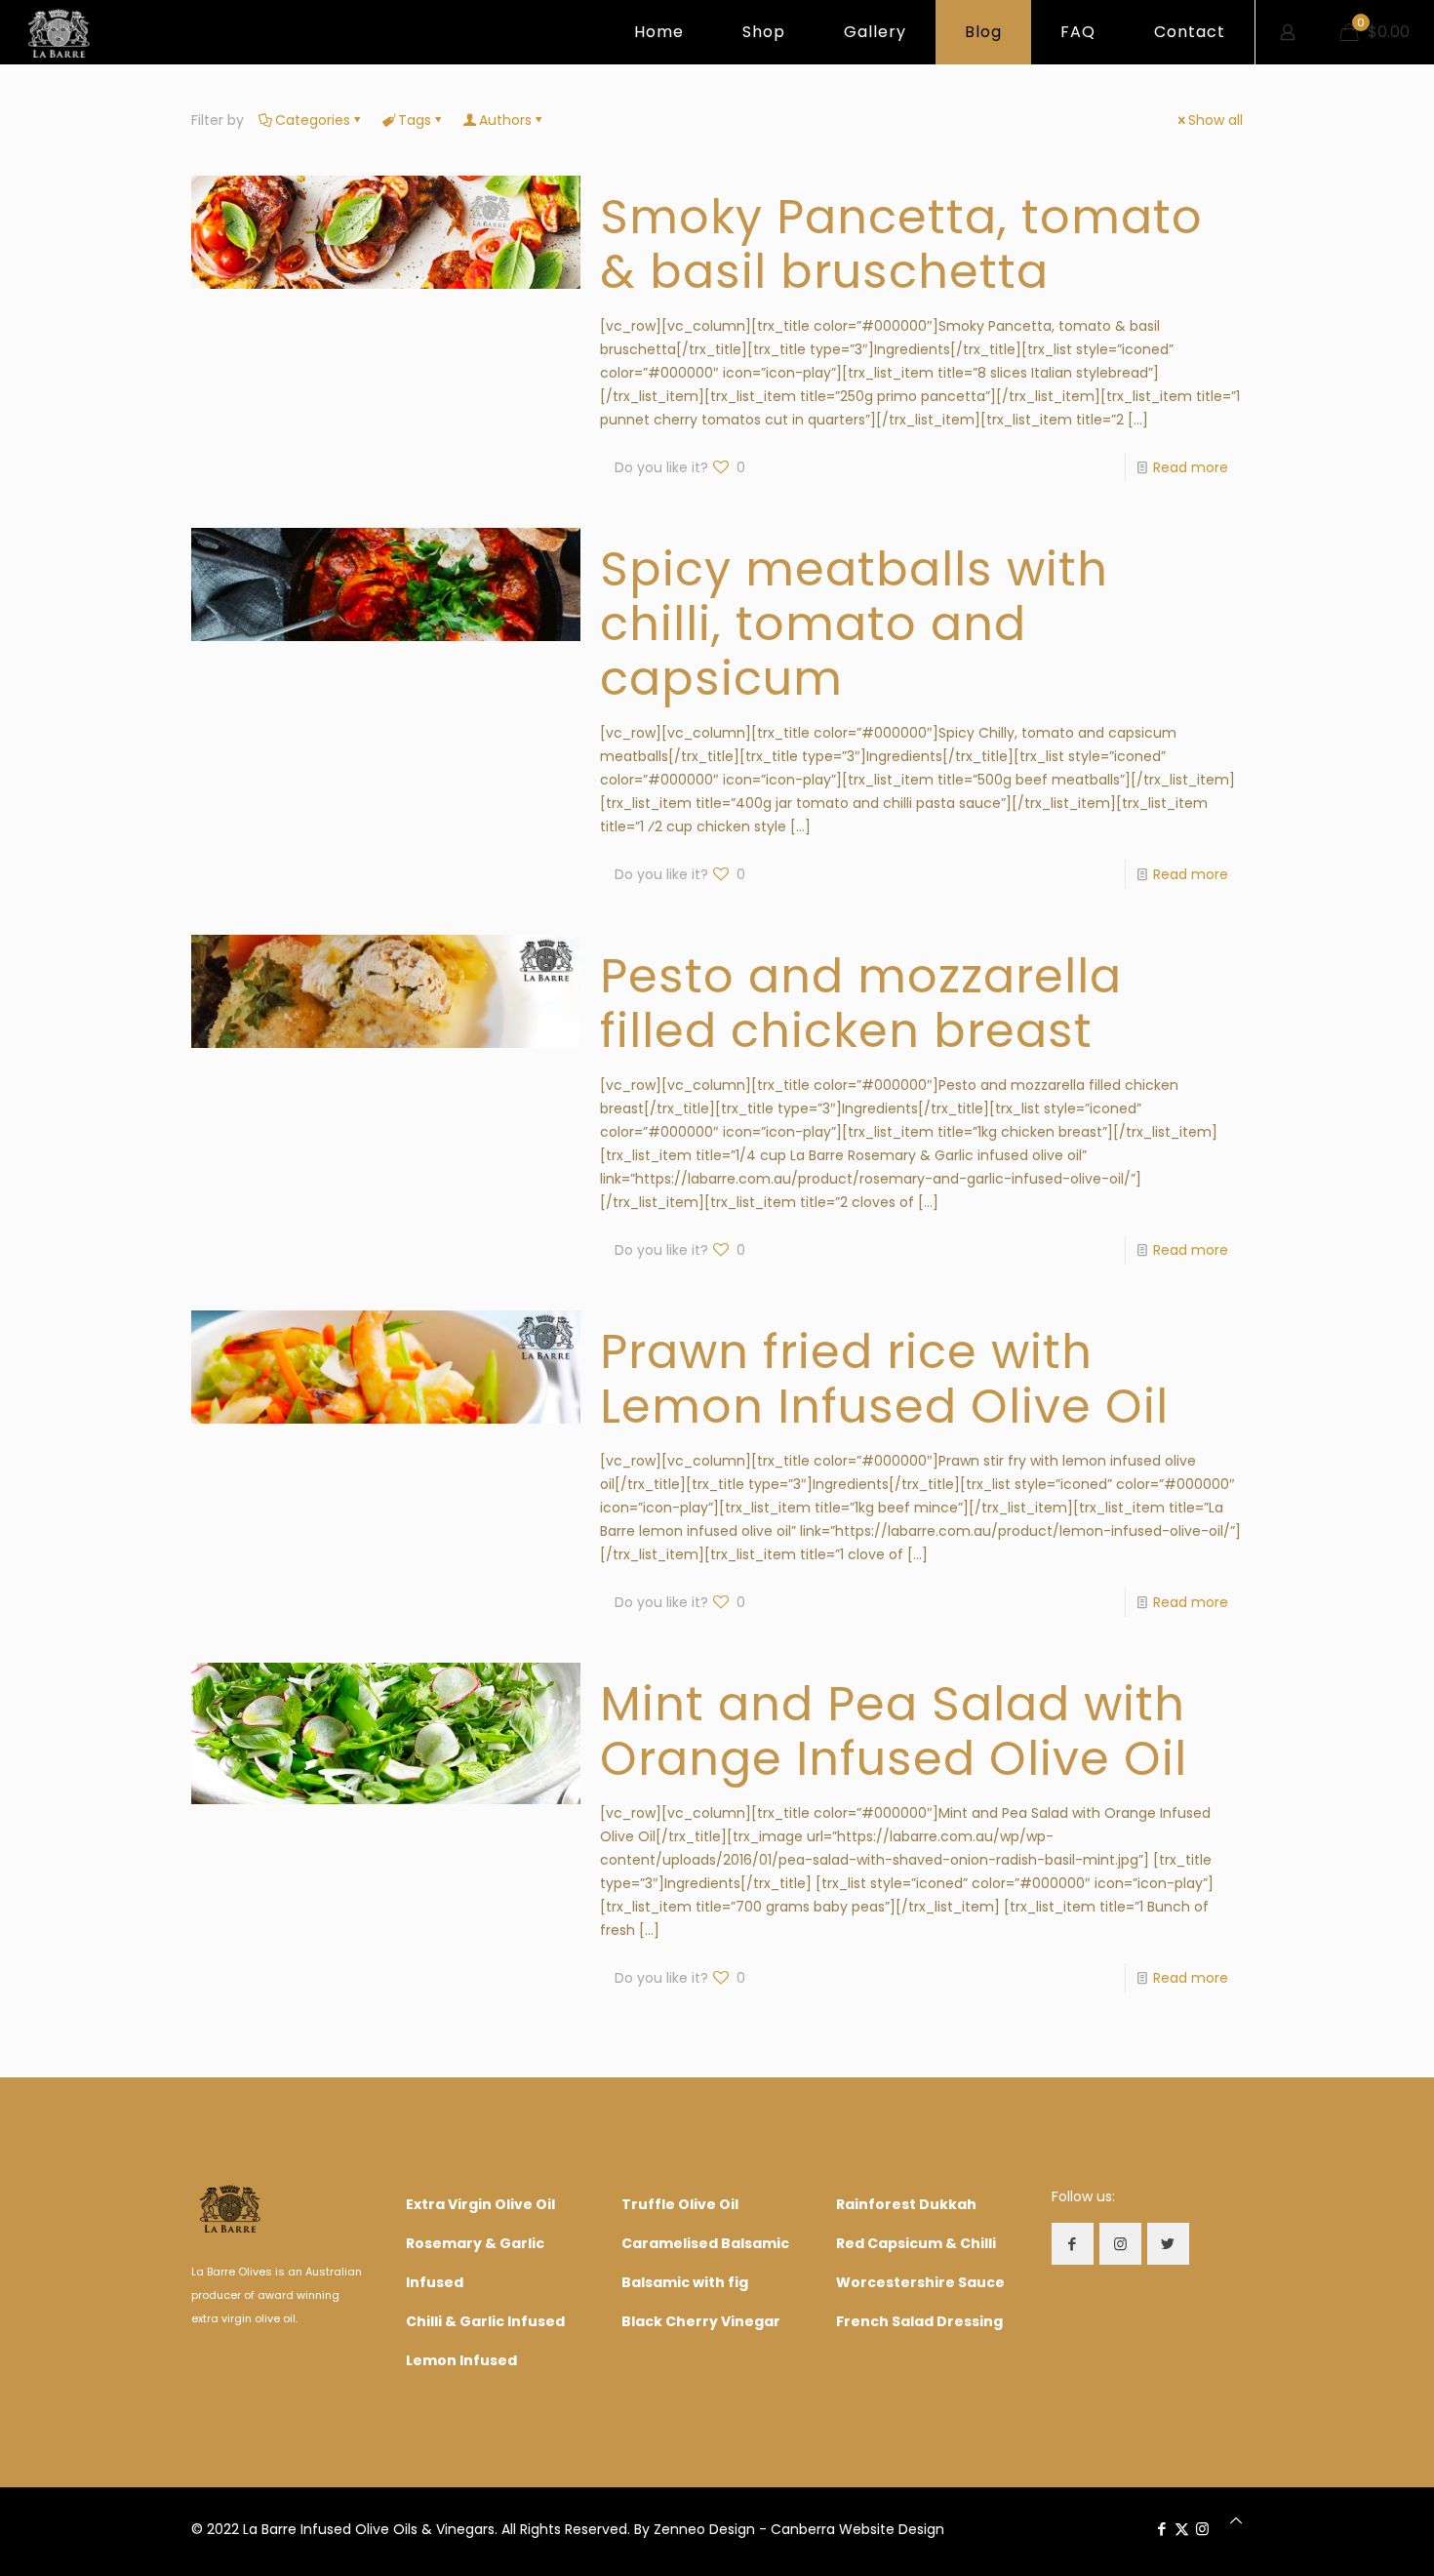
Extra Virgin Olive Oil (480, 2204)
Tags (415, 120)
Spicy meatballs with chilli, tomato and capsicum (854, 624)
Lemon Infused (461, 2360)
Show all (1215, 120)
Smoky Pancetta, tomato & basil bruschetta (901, 244)
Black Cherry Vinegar (701, 2321)
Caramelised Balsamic (705, 2243)
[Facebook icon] (1161, 2529)
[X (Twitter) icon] (1182, 2529)
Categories (313, 120)
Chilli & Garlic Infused (485, 2321)
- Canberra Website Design (852, 2529)
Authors (505, 120)
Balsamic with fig (685, 2282)
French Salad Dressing (919, 2321)
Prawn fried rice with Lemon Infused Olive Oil (884, 1379)
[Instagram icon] (1202, 2529)
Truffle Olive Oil (680, 2204)
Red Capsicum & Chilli (916, 2243)
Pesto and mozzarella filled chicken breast (861, 1004)
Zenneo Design (704, 2529)
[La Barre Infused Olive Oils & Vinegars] (59, 32)
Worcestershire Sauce (920, 2282)
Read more (1191, 467)
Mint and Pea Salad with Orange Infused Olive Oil (894, 1731)
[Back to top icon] (1236, 2520)
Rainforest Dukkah (906, 2204)
